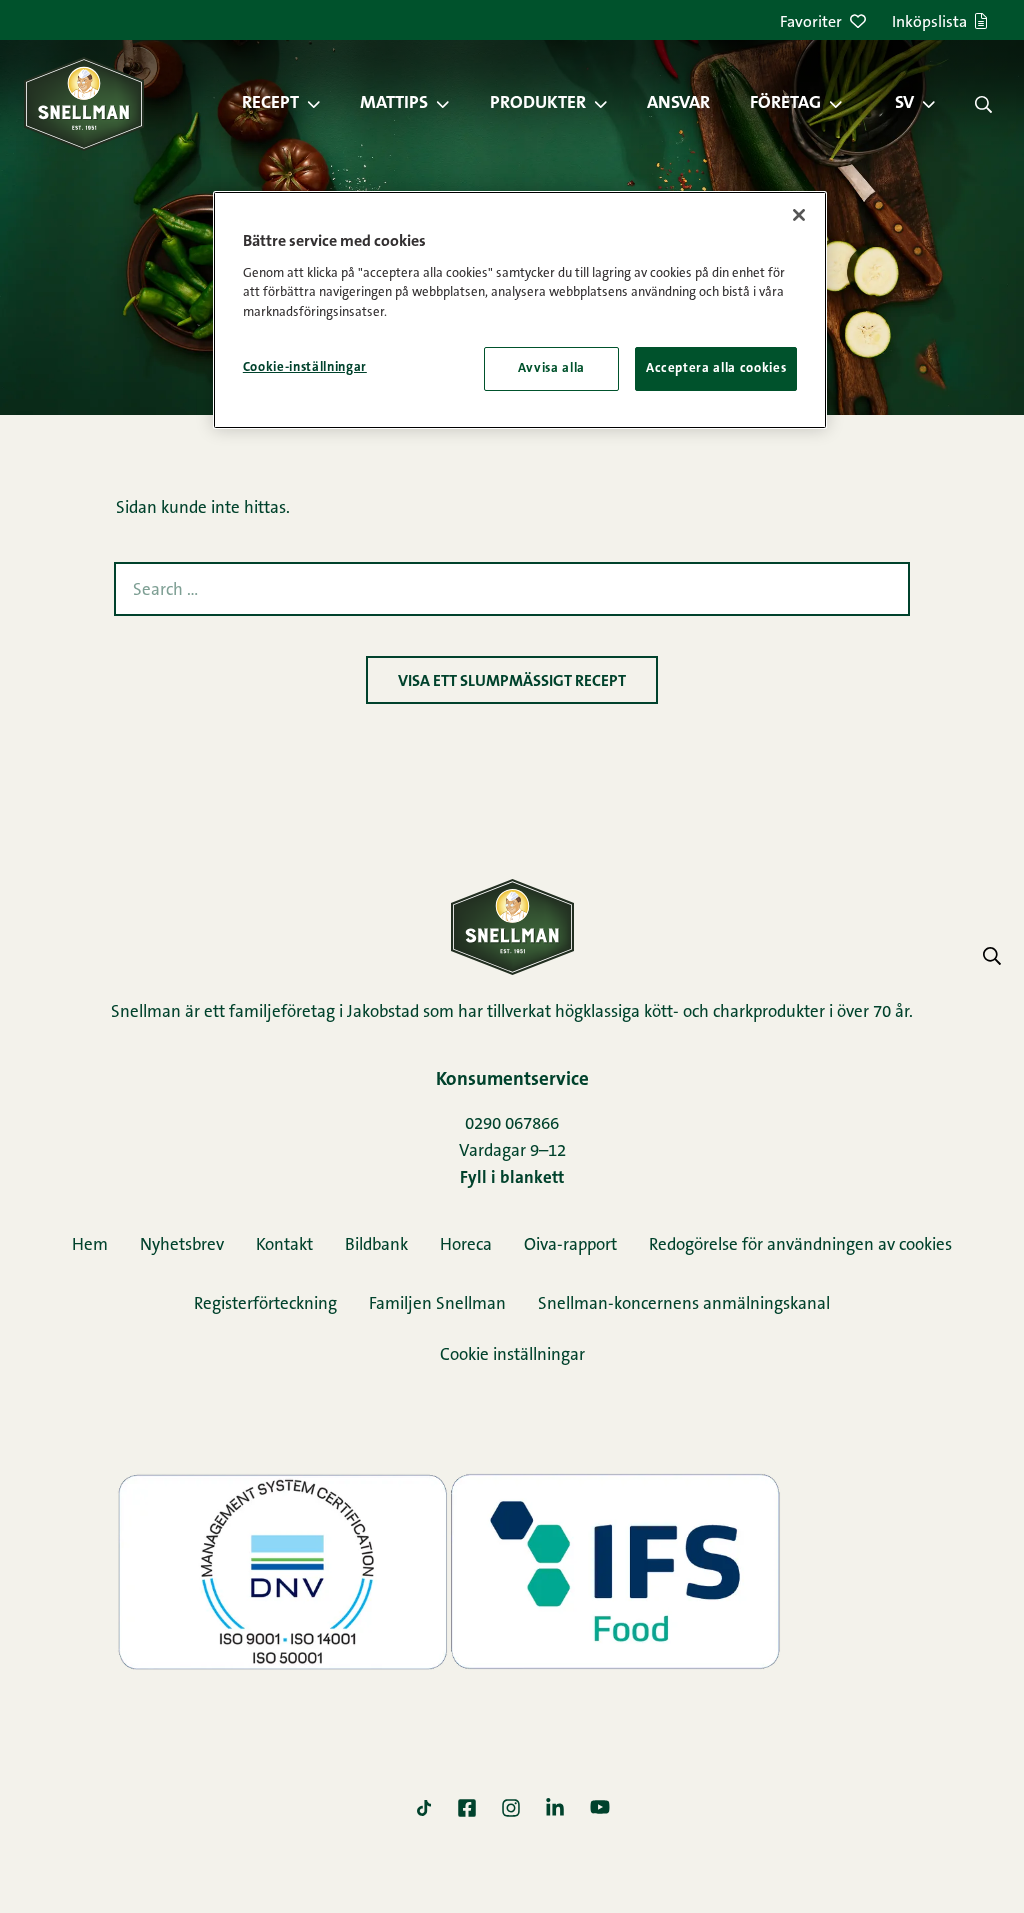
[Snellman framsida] (84, 103)
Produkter (538, 104)
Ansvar (678, 104)
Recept (270, 104)
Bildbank (376, 1245)
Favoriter (811, 23)
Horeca (466, 1245)
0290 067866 (512, 1124)
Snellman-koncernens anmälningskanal (684, 1304)
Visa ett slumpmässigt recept (512, 682)
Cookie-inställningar (305, 367)
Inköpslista (929, 23)
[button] (324, 104)
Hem (90, 1245)
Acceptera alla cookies (716, 368)
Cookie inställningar (512, 1355)
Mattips (394, 104)
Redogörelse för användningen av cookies (800, 1245)
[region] (520, 310)
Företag (785, 104)
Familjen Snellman (437, 1304)
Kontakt (284, 1245)
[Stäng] (799, 215)
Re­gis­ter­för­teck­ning (265, 1304)
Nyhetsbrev (182, 1245)
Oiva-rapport (570, 1245)
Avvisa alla (551, 368)
